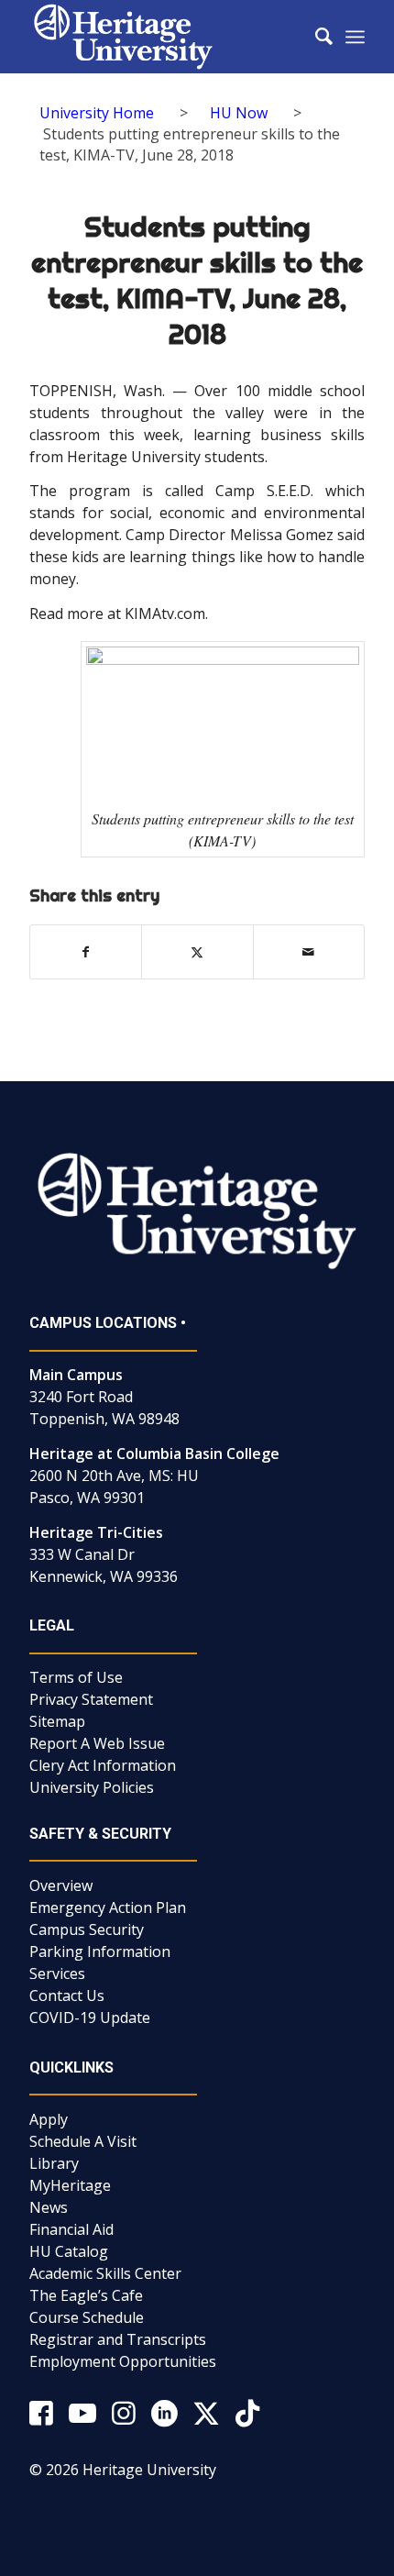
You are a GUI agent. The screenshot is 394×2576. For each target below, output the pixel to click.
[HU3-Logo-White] (163, 37)
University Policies (92, 1787)
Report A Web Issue (97, 1743)
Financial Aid (71, 2229)
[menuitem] (315, 37)
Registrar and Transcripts (118, 2339)
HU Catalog (69, 2251)
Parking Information (100, 1951)
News (49, 2207)
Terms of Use (76, 1677)
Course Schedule (87, 2317)
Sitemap (57, 1721)
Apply (49, 2119)
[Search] (315, 37)
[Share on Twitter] (197, 952)
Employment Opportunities (123, 2361)
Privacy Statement (91, 1699)
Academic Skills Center (105, 2273)
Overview (61, 1885)
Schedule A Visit (83, 2141)
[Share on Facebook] (86, 952)
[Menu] (355, 37)
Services (57, 1973)
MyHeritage (70, 2185)
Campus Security (87, 1929)
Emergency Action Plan (108, 1907)
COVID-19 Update (90, 2018)
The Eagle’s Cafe (86, 2295)
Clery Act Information (103, 1765)
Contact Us (67, 1996)
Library (54, 2163)
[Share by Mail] (309, 952)
